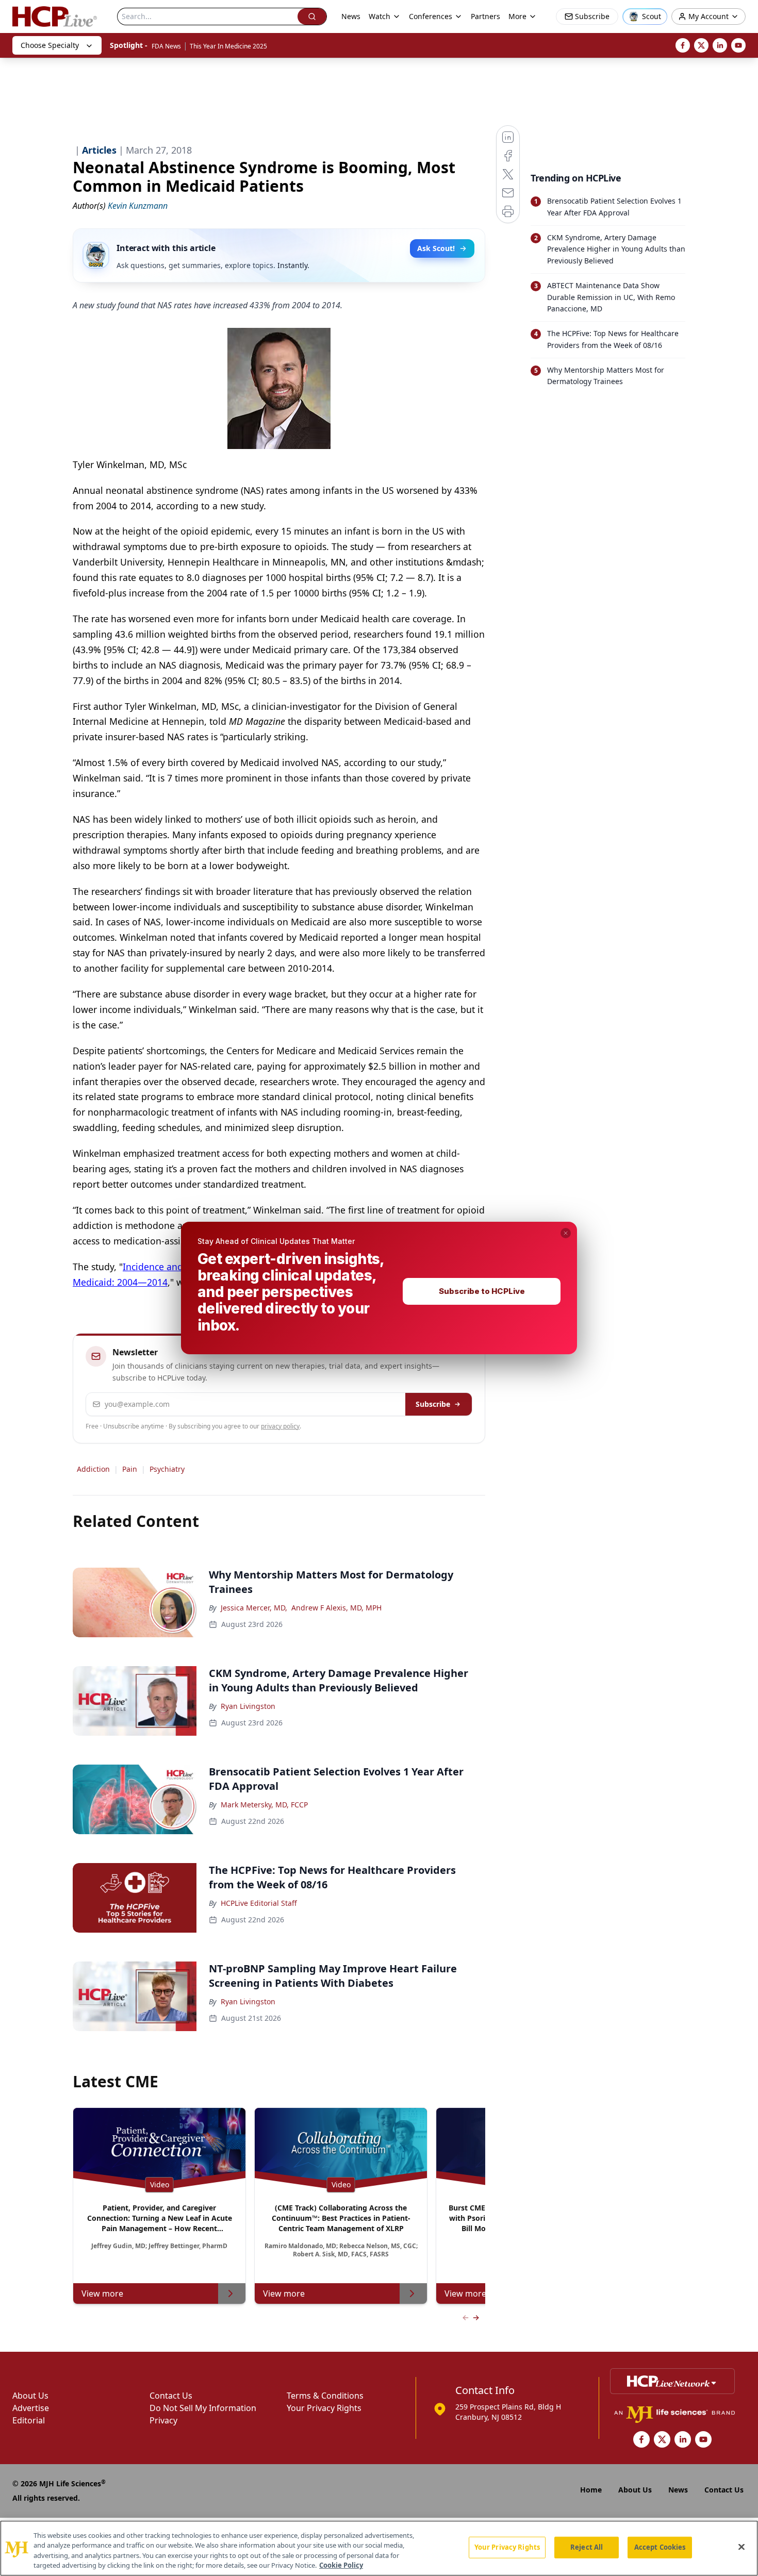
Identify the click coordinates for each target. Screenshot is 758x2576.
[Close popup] (566, 1233)
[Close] (741, 2547)
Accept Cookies (660, 2547)
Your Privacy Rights (507, 2547)
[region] (379, 2548)
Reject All (587, 2547)
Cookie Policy (341, 2565)
